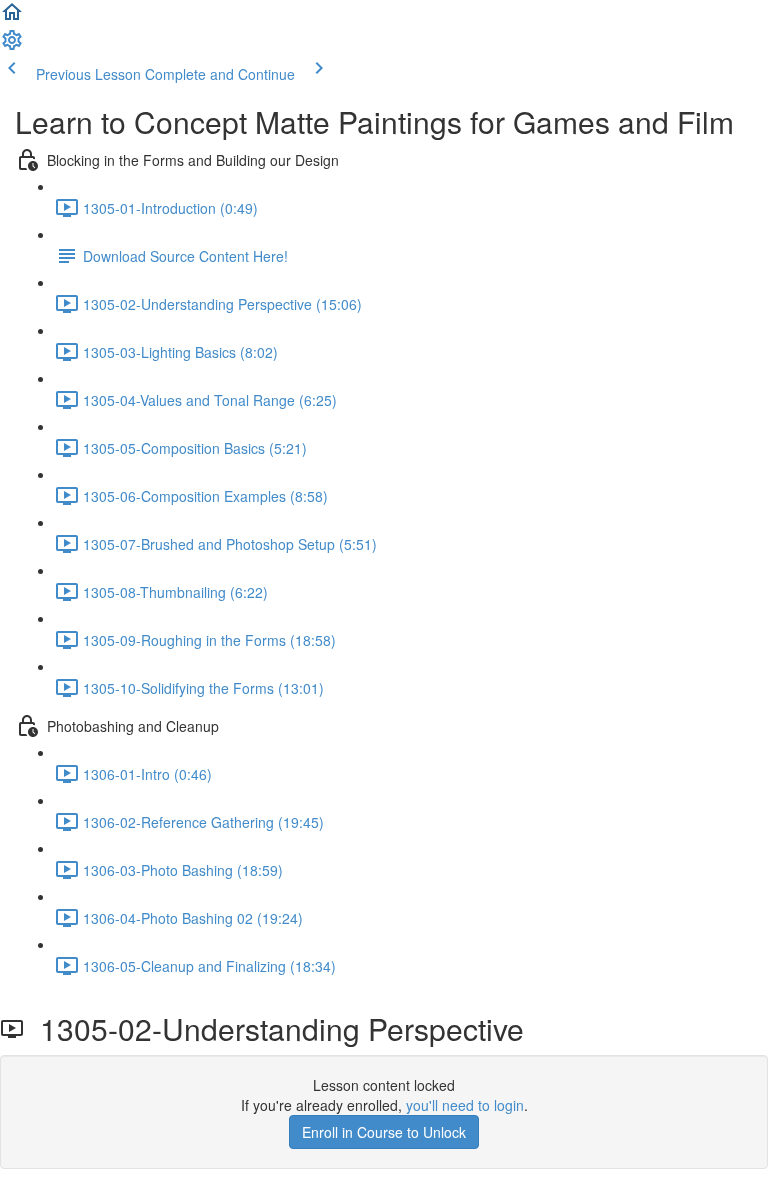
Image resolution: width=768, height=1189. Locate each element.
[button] (12, 18)
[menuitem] (12, 46)
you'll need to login (465, 1105)
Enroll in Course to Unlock (384, 1132)
